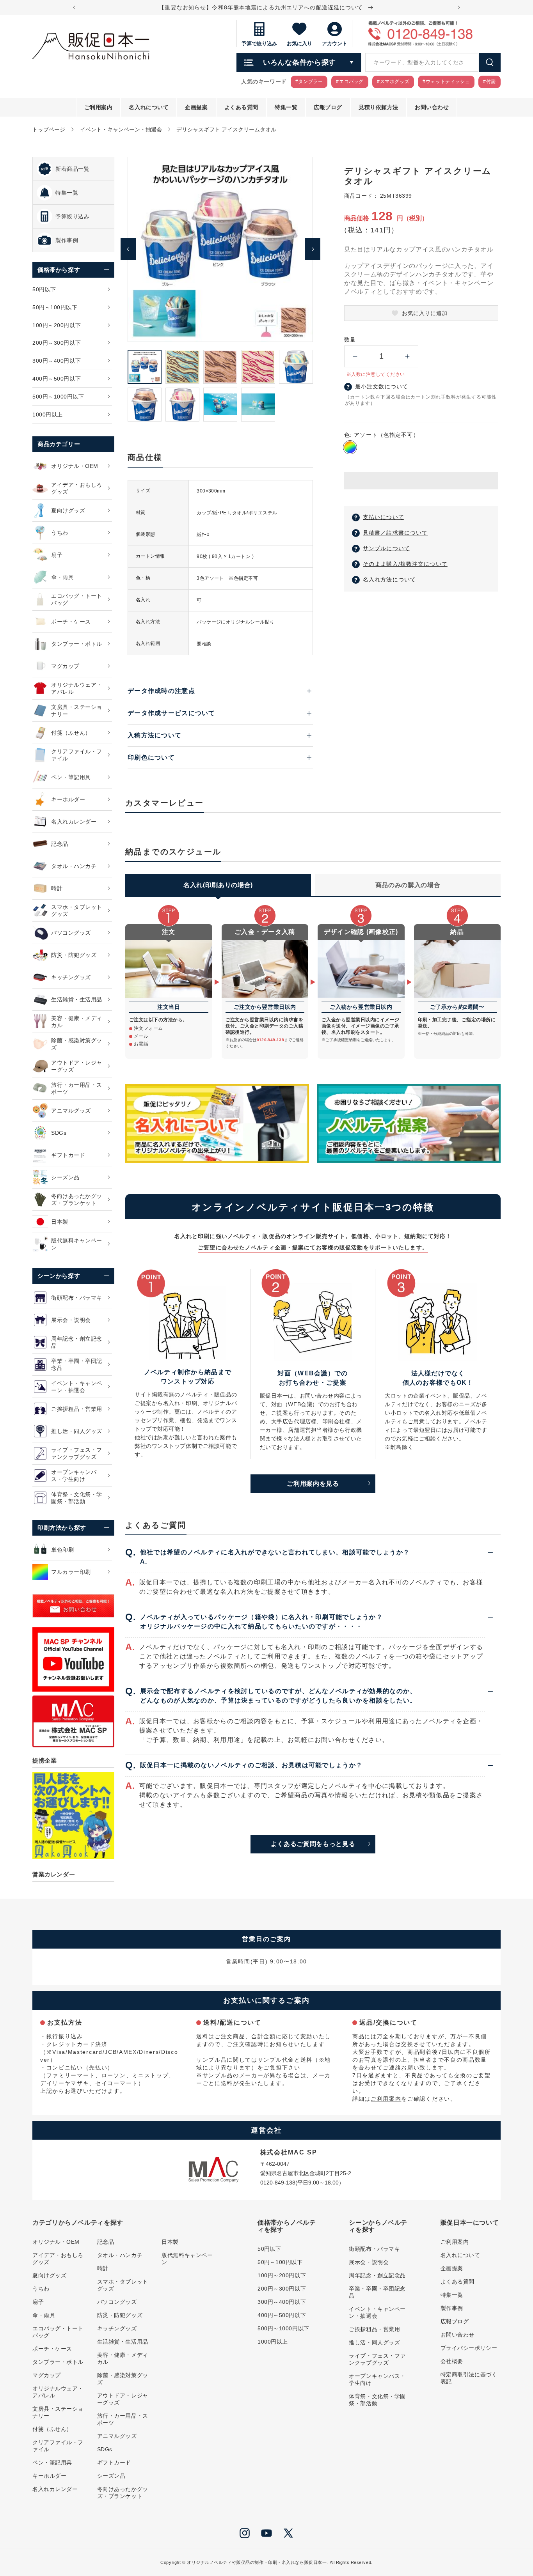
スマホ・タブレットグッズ (123, 2285)
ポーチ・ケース (52, 2349)
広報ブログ (455, 2321)
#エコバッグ (350, 81)
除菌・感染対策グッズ (123, 2379)
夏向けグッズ (49, 2275)
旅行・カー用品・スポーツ (123, 2419)
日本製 (170, 2242)
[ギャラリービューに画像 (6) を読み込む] (145, 405)
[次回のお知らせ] (459, 7)
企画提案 (452, 2268)
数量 (350, 340)
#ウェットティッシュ (446, 81)
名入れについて (460, 2255)
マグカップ (47, 2375)
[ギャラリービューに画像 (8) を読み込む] (220, 405)
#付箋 (489, 81)
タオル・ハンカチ (120, 2255)
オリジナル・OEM (56, 2242)
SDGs (105, 2449)
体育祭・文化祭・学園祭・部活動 (377, 2400)
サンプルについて (386, 548)
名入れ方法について (389, 579)
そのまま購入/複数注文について (405, 564)
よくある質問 (457, 2282)
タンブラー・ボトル (58, 2362)
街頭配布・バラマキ (374, 2249)
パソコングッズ (117, 2302)
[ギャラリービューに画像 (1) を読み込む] (145, 367)
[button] (421, 481)
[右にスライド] (313, 249)
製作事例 (452, 2308)
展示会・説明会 (369, 2262)
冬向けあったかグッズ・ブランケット (123, 2493)
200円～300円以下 (282, 2289)
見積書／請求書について (395, 533)
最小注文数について (382, 386)
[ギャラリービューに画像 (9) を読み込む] (258, 405)
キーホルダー (49, 2476)
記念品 (106, 2242)
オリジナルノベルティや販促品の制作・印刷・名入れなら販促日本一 (257, 2562)
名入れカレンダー (55, 2489)
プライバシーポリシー (469, 2348)
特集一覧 (452, 2295)
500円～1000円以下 (283, 2328)
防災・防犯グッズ (120, 2315)
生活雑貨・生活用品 (123, 2342)
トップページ (49, 129)
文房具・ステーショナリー (58, 2412)
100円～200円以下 (282, 2275)
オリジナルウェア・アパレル (58, 2392)
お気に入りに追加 (425, 313)
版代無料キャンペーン (187, 2259)
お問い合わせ (457, 2335)
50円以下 (269, 2249)
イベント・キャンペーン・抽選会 (121, 129)
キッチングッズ (117, 2328)
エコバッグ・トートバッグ (58, 2332)
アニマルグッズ (117, 2436)
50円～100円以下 (280, 2262)
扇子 (38, 2302)
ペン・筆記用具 (52, 2463)
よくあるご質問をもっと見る (313, 1844)
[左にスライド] (128, 249)
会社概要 (452, 2361)
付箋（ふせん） (52, 2429)
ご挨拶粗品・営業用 (374, 2329)
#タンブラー (309, 81)
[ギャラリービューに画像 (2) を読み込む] (182, 367)
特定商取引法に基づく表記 (469, 2378)
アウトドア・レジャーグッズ (123, 2399)
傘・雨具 (44, 2315)
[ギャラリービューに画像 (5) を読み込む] (296, 367)
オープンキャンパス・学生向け (377, 2379)
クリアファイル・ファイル (58, 2446)
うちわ (41, 2289)
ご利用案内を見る (313, 1484)
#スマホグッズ (393, 81)
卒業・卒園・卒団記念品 (377, 2292)
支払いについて (384, 517)
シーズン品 (111, 2476)
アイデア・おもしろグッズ (58, 2259)
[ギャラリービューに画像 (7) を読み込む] (182, 405)
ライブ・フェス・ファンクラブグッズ (377, 2359)
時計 (103, 2268)
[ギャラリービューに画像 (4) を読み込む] (258, 367)
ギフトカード (114, 2463)
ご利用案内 (386, 2099)
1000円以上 (273, 2342)
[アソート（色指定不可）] (350, 447)
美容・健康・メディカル (123, 2358)
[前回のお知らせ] (74, 7)
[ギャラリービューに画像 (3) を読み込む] (220, 367)
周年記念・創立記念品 (377, 2275)
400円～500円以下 (282, 2315)
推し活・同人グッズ (374, 2342)
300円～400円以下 (282, 2302)
